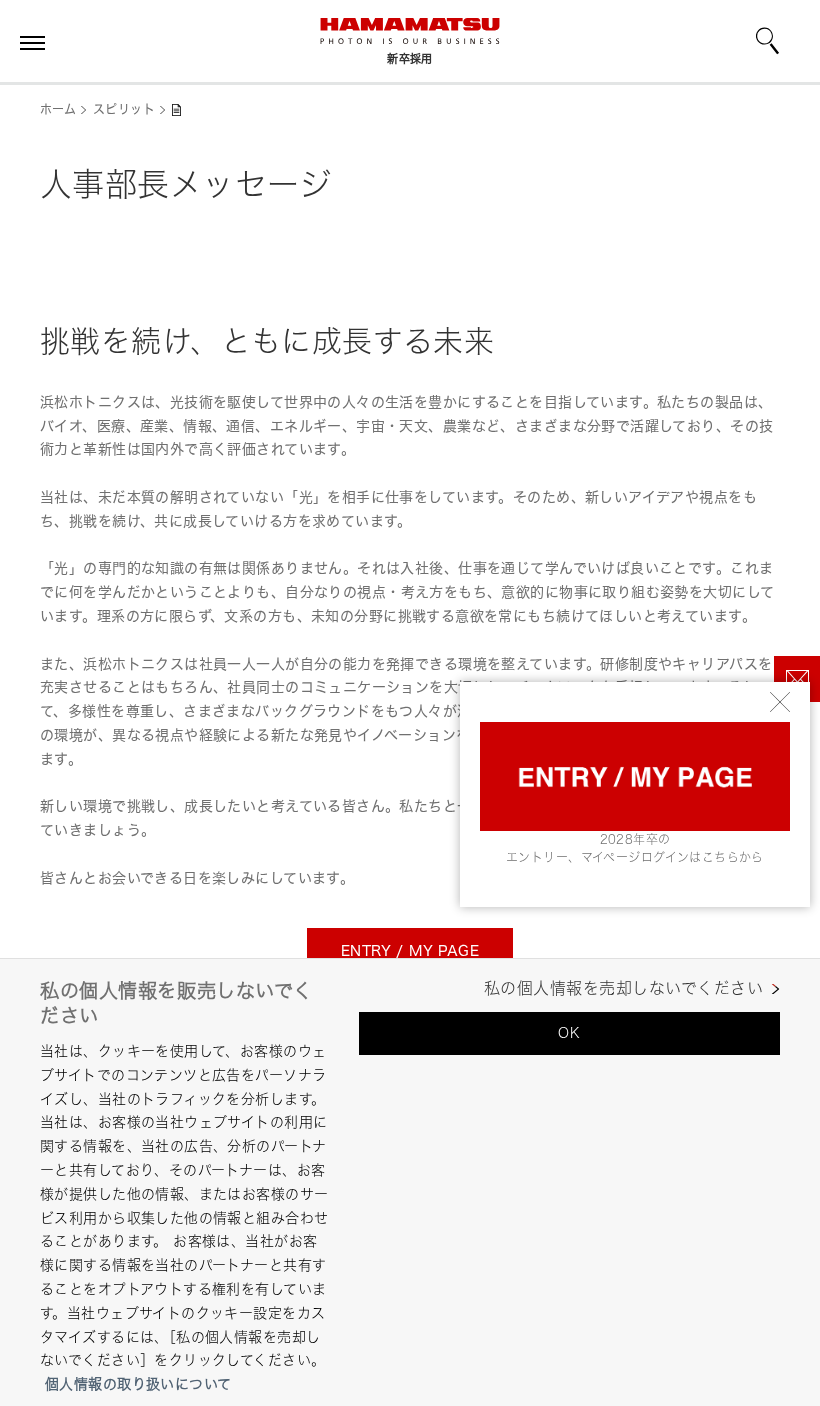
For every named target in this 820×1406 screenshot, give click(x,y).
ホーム (58, 109)
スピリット (124, 109)
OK (569, 1032)
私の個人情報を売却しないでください (623, 988)
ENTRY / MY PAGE (410, 950)
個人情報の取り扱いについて (138, 1383)
